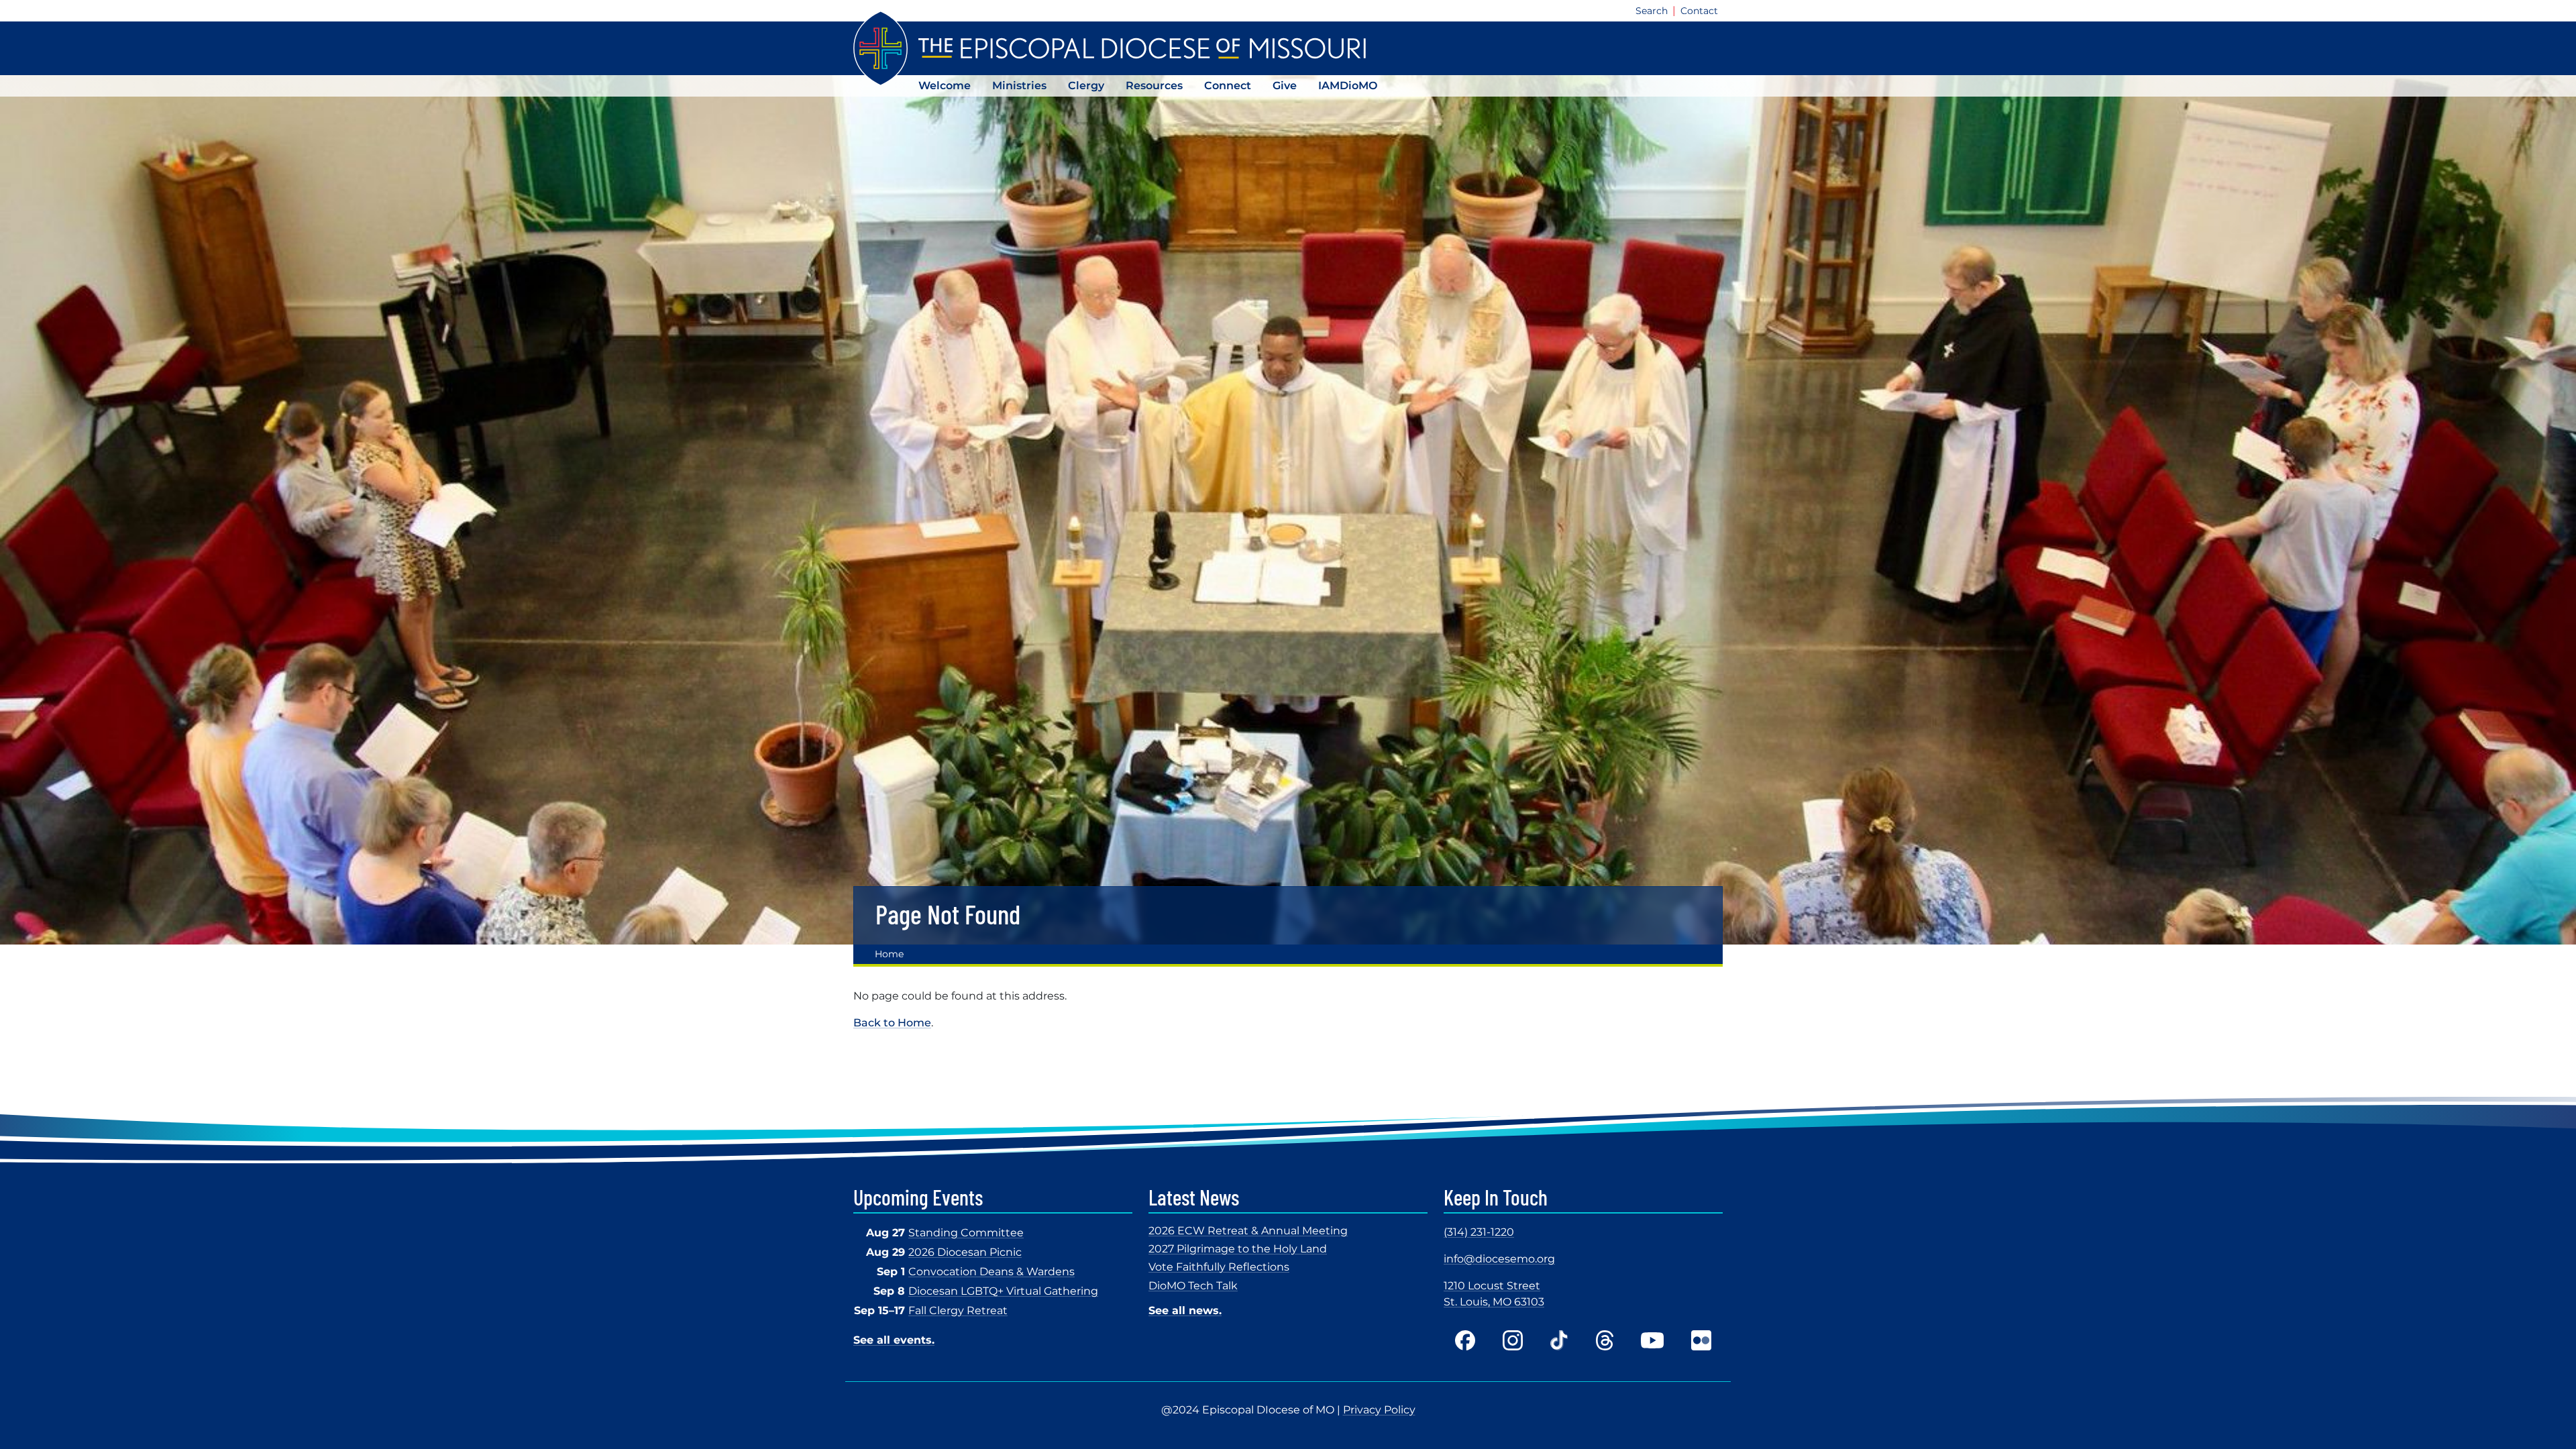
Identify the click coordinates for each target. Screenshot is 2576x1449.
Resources (1154, 86)
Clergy (1086, 86)
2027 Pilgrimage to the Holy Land (1238, 1249)
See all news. (1185, 1310)
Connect (1228, 86)
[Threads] (1605, 1340)
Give (1285, 86)
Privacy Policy (1379, 1410)
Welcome (945, 86)
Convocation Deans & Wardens (991, 1272)
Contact (1699, 11)
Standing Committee (966, 1233)
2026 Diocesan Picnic (965, 1252)
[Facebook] (1465, 1340)
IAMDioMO (1348, 86)
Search (1652, 11)
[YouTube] (1652, 1340)
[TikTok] (1559, 1340)
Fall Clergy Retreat (958, 1310)
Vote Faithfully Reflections (1219, 1267)
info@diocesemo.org (1499, 1259)
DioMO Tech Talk (1193, 1286)
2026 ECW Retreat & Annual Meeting (1248, 1231)
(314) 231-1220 (1479, 1232)
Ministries (1019, 86)
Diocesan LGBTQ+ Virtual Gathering (1003, 1291)
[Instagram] (1513, 1340)
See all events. (894, 1340)
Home (889, 954)
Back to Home (892, 1023)
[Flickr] (1701, 1340)
